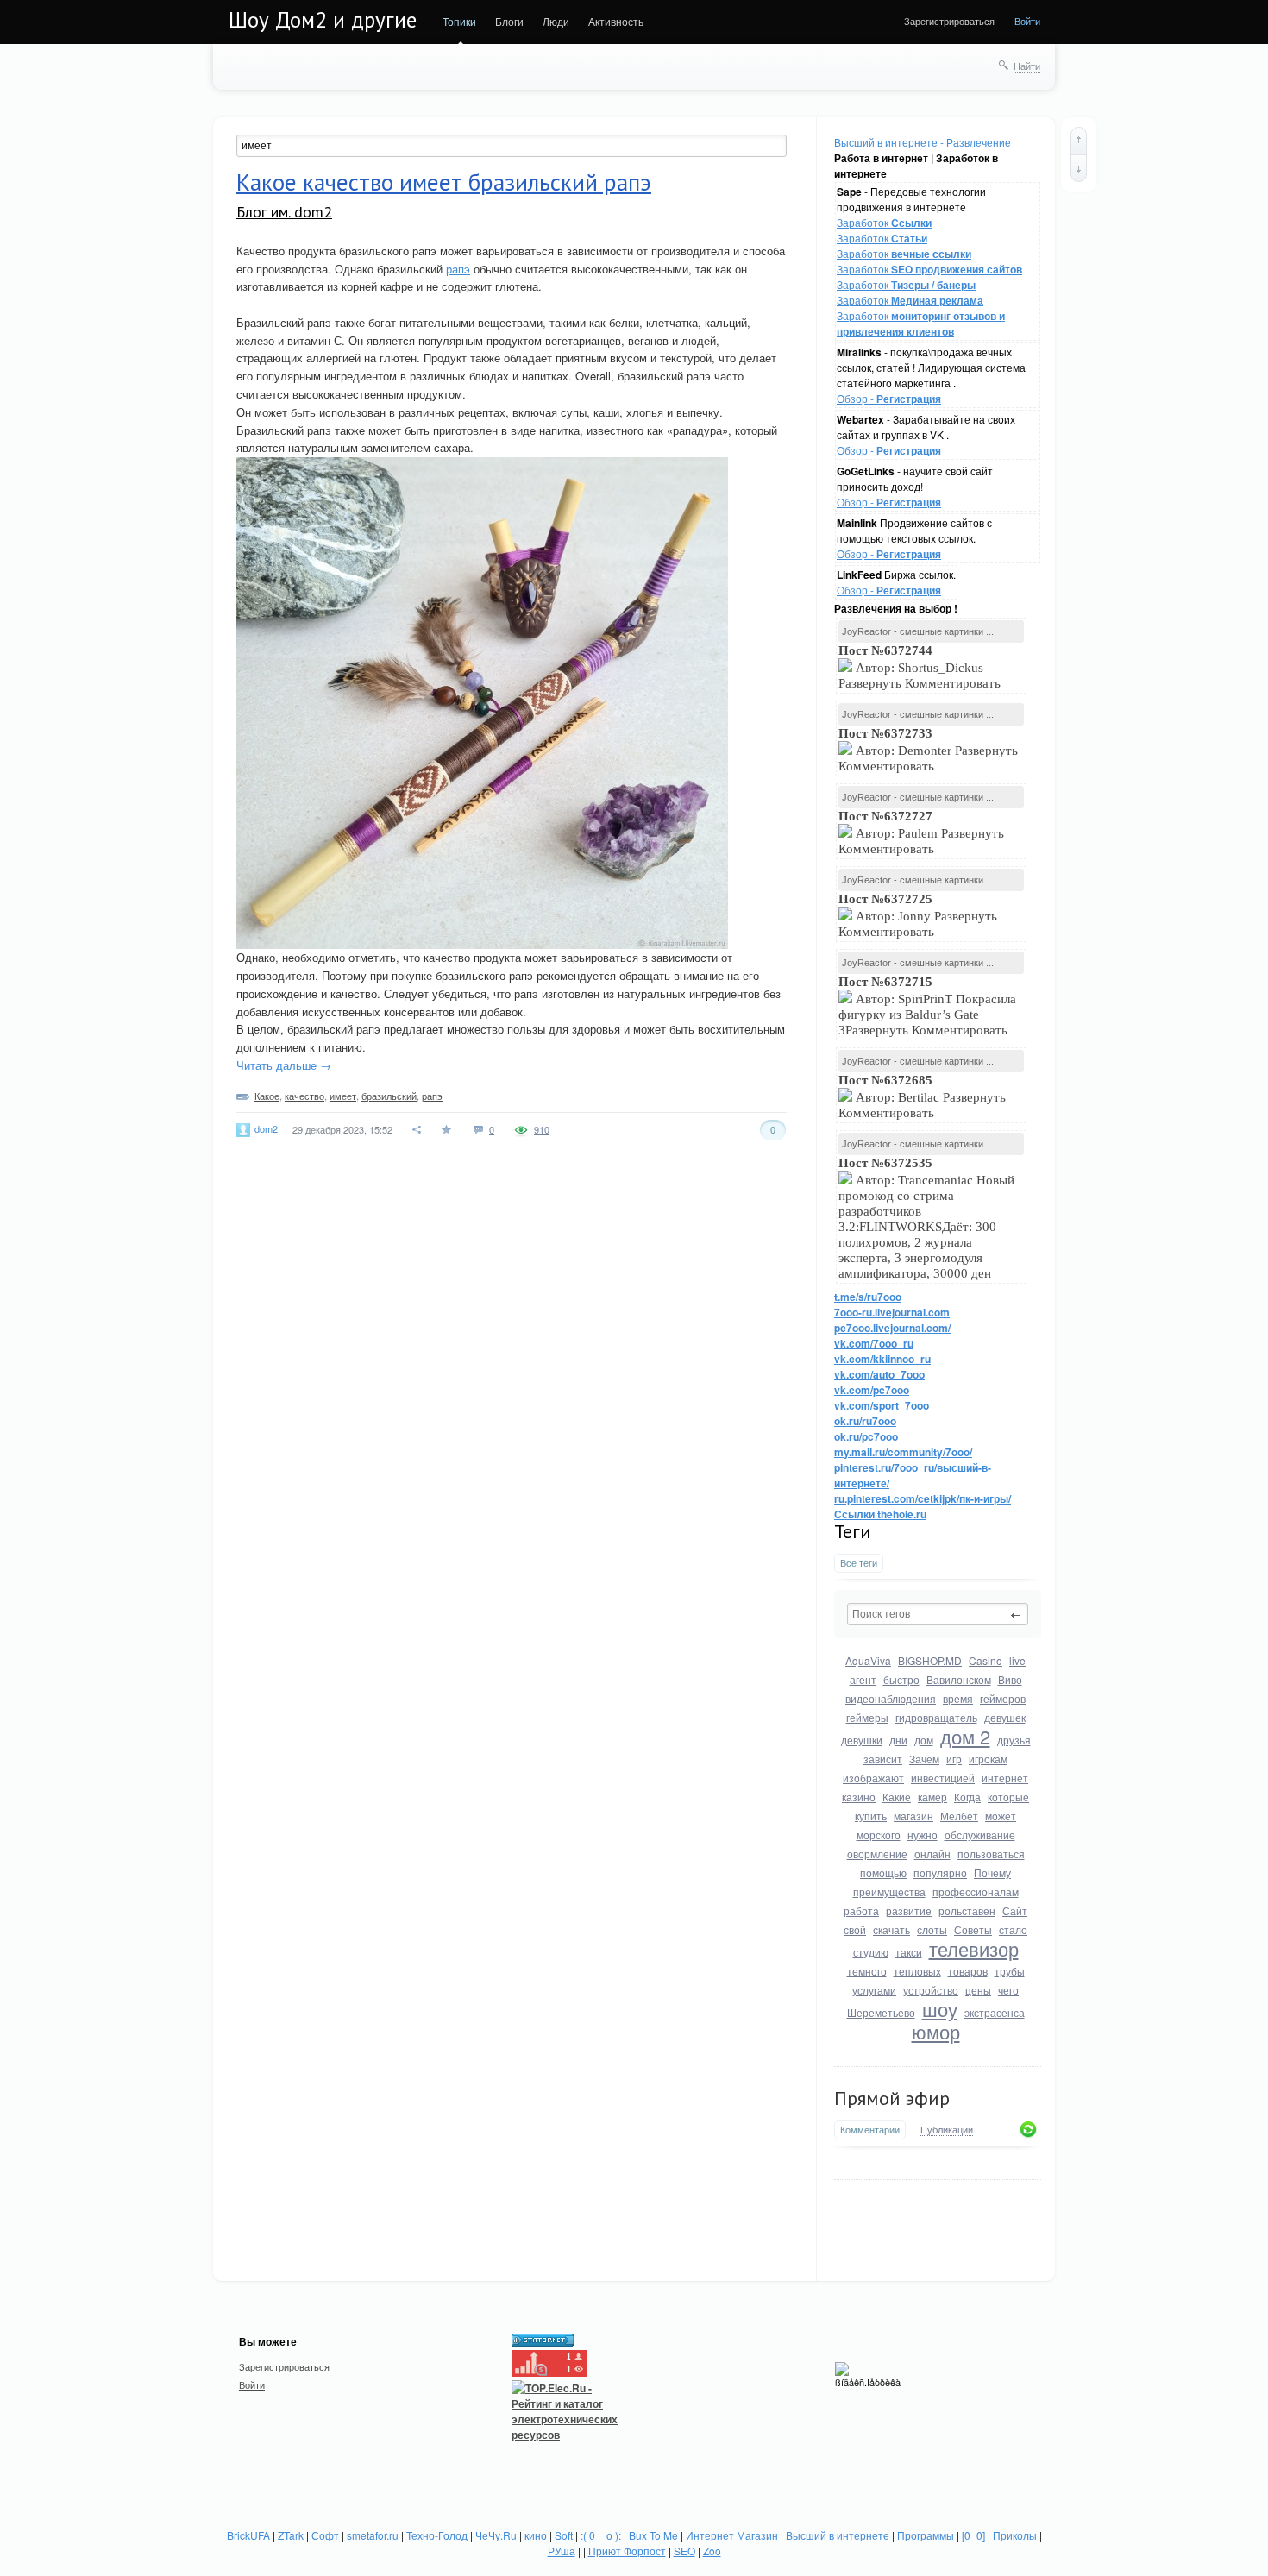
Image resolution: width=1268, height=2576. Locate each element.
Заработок (884, 222)
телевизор (974, 1948)
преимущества (889, 1891)
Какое (267, 1096)
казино (859, 1797)
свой (855, 1929)
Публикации (947, 2130)
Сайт (1015, 1910)
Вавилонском (959, 1679)
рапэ (458, 269)
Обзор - (889, 398)
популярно (940, 1872)
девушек (1005, 1717)
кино (536, 2535)
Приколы (1015, 2535)
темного (867, 1971)
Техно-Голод (437, 2535)
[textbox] (938, 1614)
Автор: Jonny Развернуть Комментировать (918, 915)
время (958, 1698)
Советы (973, 1929)
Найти (1027, 66)
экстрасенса (995, 2012)
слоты (932, 1929)
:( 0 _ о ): (601, 2535)
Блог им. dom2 (284, 212)
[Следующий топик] (1079, 168)
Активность (616, 21)
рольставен (967, 1910)
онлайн (932, 1853)
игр (954, 1759)
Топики (459, 21)
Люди (556, 21)
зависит (883, 1759)
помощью (883, 1872)
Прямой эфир (892, 2098)
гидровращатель (936, 1717)
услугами (874, 1990)
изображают (873, 1778)
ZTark (291, 2535)
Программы (926, 2535)
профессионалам (976, 1891)
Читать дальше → (284, 1065)
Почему (992, 1872)
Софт (325, 2535)
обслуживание (980, 1835)
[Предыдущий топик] (1079, 141)
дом (924, 1740)
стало (1013, 1929)
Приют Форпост (627, 2551)
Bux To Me (653, 2535)
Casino (986, 1660)
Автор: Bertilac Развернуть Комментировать (922, 1096)
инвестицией (943, 1778)
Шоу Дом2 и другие (323, 20)
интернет (1005, 1778)
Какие (897, 1797)
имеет (343, 1096)
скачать (891, 1929)
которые (1008, 1797)
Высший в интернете (838, 2535)
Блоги (509, 21)
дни (898, 1740)
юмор (936, 2031)
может (1001, 1816)
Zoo (712, 2551)
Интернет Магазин (732, 2535)
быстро (901, 1679)
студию (871, 1952)
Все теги (859, 1563)
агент (863, 1679)
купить (871, 1816)
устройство (931, 1990)
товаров (968, 1971)
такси (909, 1952)
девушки (862, 1740)
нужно (923, 1835)
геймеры (867, 1717)
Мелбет (959, 1816)
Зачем (924, 1759)
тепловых (917, 1971)
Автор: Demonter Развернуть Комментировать (928, 750)
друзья (1014, 1740)
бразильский (389, 1096)
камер (932, 1797)
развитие (909, 1910)
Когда (967, 1797)
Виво (1010, 1679)
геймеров (1003, 1698)
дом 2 (965, 1736)
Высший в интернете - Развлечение (923, 142)
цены (978, 1990)
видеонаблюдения (891, 1698)
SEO (684, 2551)
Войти (1027, 21)
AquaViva (868, 1660)
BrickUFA (248, 2535)
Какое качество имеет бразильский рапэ (444, 182)
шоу (940, 2009)
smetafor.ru (373, 2535)
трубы (1010, 1971)
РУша (562, 2551)
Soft (564, 2535)
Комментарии (870, 2130)
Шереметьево (881, 2012)
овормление (877, 1853)
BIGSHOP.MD (930, 1660)
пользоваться (991, 1853)
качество (304, 1096)
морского (879, 1835)
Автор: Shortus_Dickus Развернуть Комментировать (921, 667)
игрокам (988, 1759)
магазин (913, 1816)
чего (1008, 1990)
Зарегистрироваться (949, 21)
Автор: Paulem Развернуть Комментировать (921, 832)
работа (861, 1910)
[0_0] (973, 2535)
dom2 (266, 1128)
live (1017, 1660)
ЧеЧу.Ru (496, 2535)
